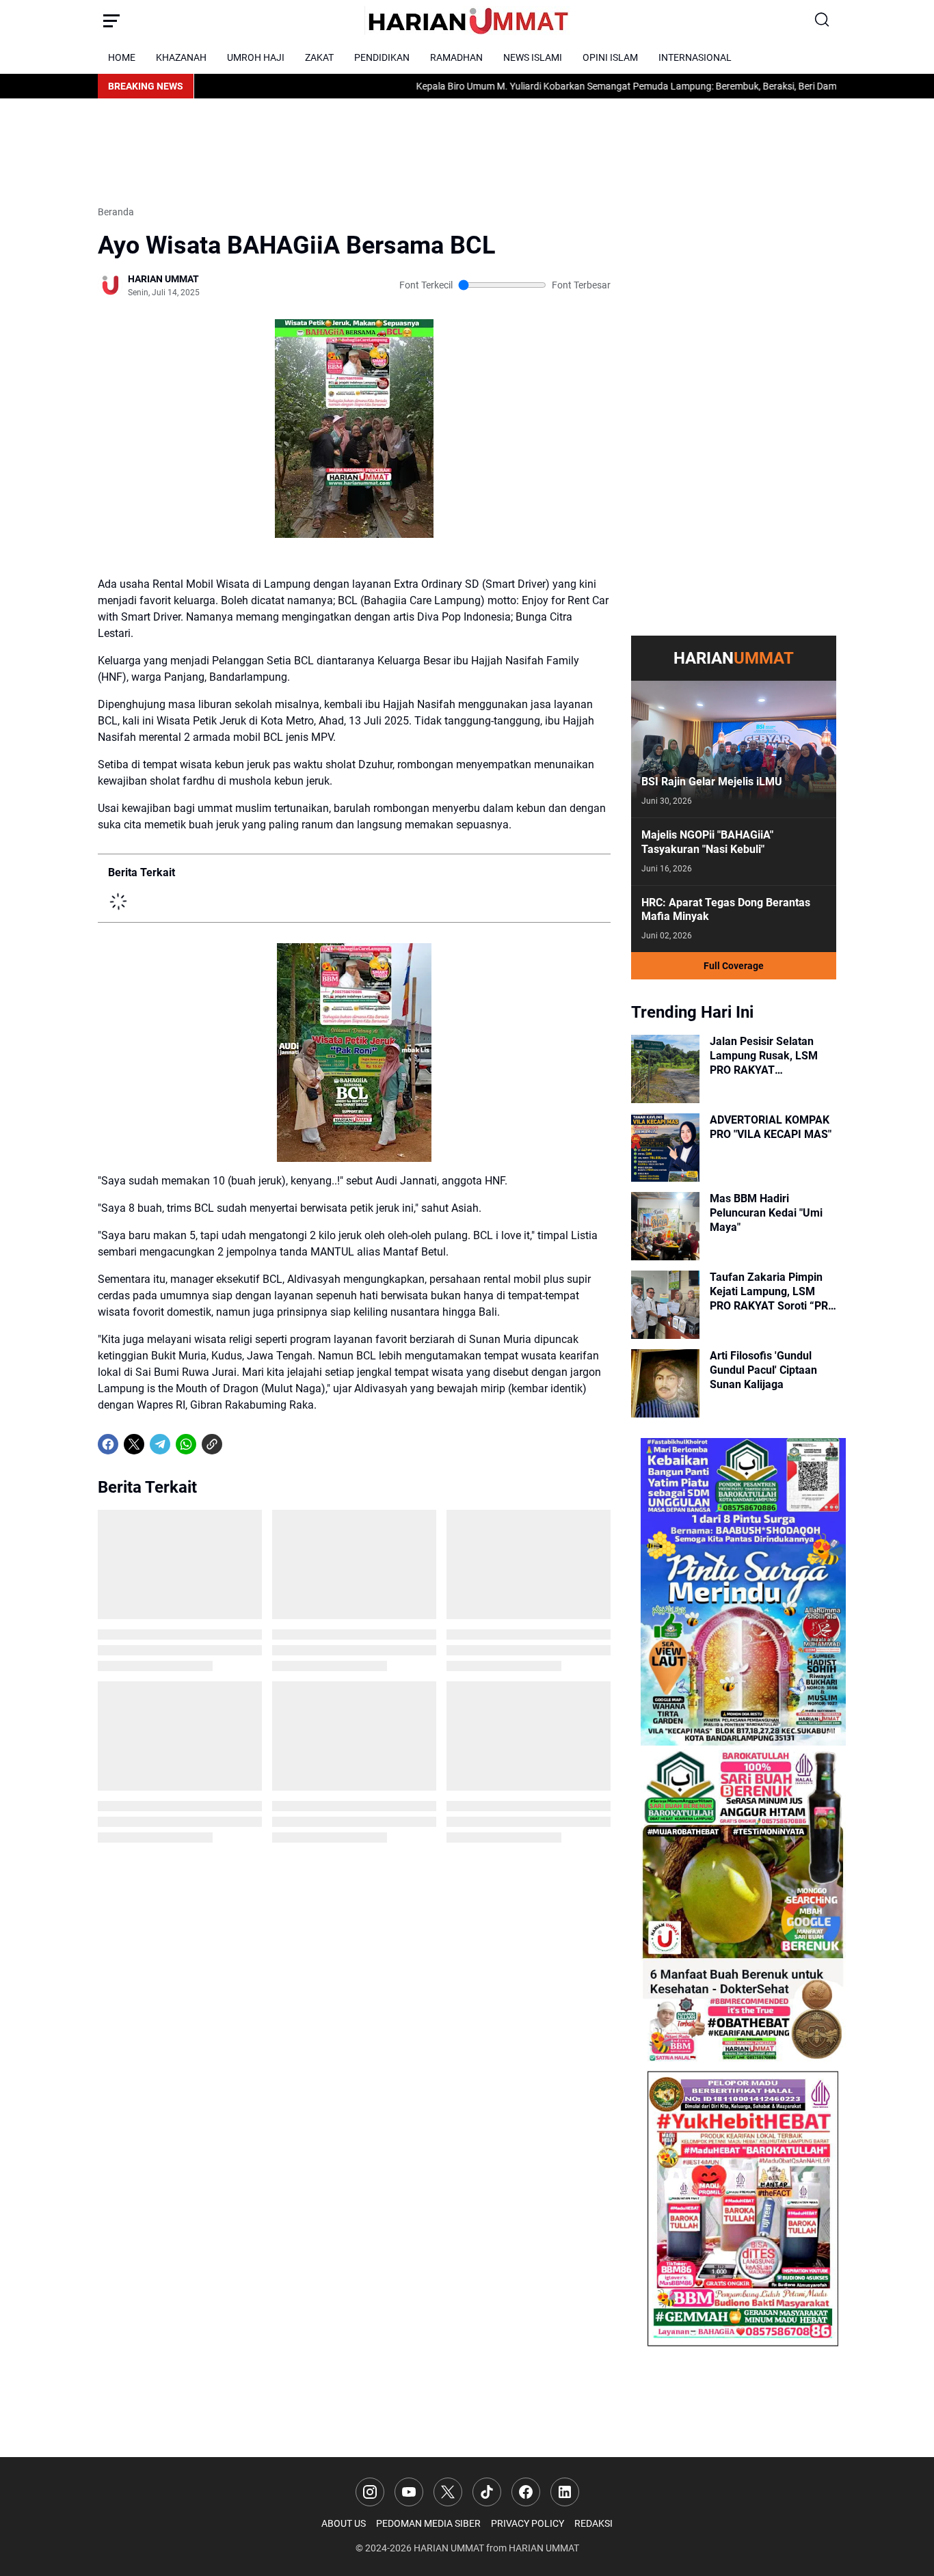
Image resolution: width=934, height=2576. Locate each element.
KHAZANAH (181, 57)
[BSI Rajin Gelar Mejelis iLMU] (734, 749)
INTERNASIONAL (695, 57)
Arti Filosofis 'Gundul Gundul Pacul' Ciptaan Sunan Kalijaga (763, 1370)
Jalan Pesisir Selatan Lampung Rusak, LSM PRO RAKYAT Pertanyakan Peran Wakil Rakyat (772, 1056)
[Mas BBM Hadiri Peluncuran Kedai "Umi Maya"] (665, 1226)
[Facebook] (108, 1444)
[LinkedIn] (565, 2492)
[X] (134, 1444)
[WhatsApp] (186, 1444)
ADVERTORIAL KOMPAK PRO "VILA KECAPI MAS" (771, 1127)
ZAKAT (319, 57)
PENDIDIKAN (382, 57)
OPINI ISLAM (610, 57)
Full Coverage (734, 966)
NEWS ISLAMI (533, 57)
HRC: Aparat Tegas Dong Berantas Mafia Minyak (726, 910)
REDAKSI (593, 2523)
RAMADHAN (456, 57)
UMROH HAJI (256, 57)
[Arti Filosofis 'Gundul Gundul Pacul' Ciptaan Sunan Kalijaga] (665, 1383)
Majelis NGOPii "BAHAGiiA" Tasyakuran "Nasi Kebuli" (707, 842)
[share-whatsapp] (238, 1444)
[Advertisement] (347, 150)
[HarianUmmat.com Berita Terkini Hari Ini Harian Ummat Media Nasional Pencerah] (467, 21)
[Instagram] (370, 2492)
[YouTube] (409, 2492)
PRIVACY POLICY (528, 2523)
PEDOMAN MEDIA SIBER (428, 2523)
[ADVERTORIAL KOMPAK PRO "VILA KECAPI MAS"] (665, 1148)
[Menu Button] (111, 21)
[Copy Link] (212, 1444)
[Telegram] (160, 1444)
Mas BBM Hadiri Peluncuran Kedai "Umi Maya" (766, 1213)
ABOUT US (344, 2523)
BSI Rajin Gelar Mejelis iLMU (712, 782)
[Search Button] (823, 21)
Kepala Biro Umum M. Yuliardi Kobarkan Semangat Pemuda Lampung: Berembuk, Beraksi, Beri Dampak (548, 86)
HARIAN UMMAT (449, 2548)
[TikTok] (487, 2492)
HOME (122, 57)
